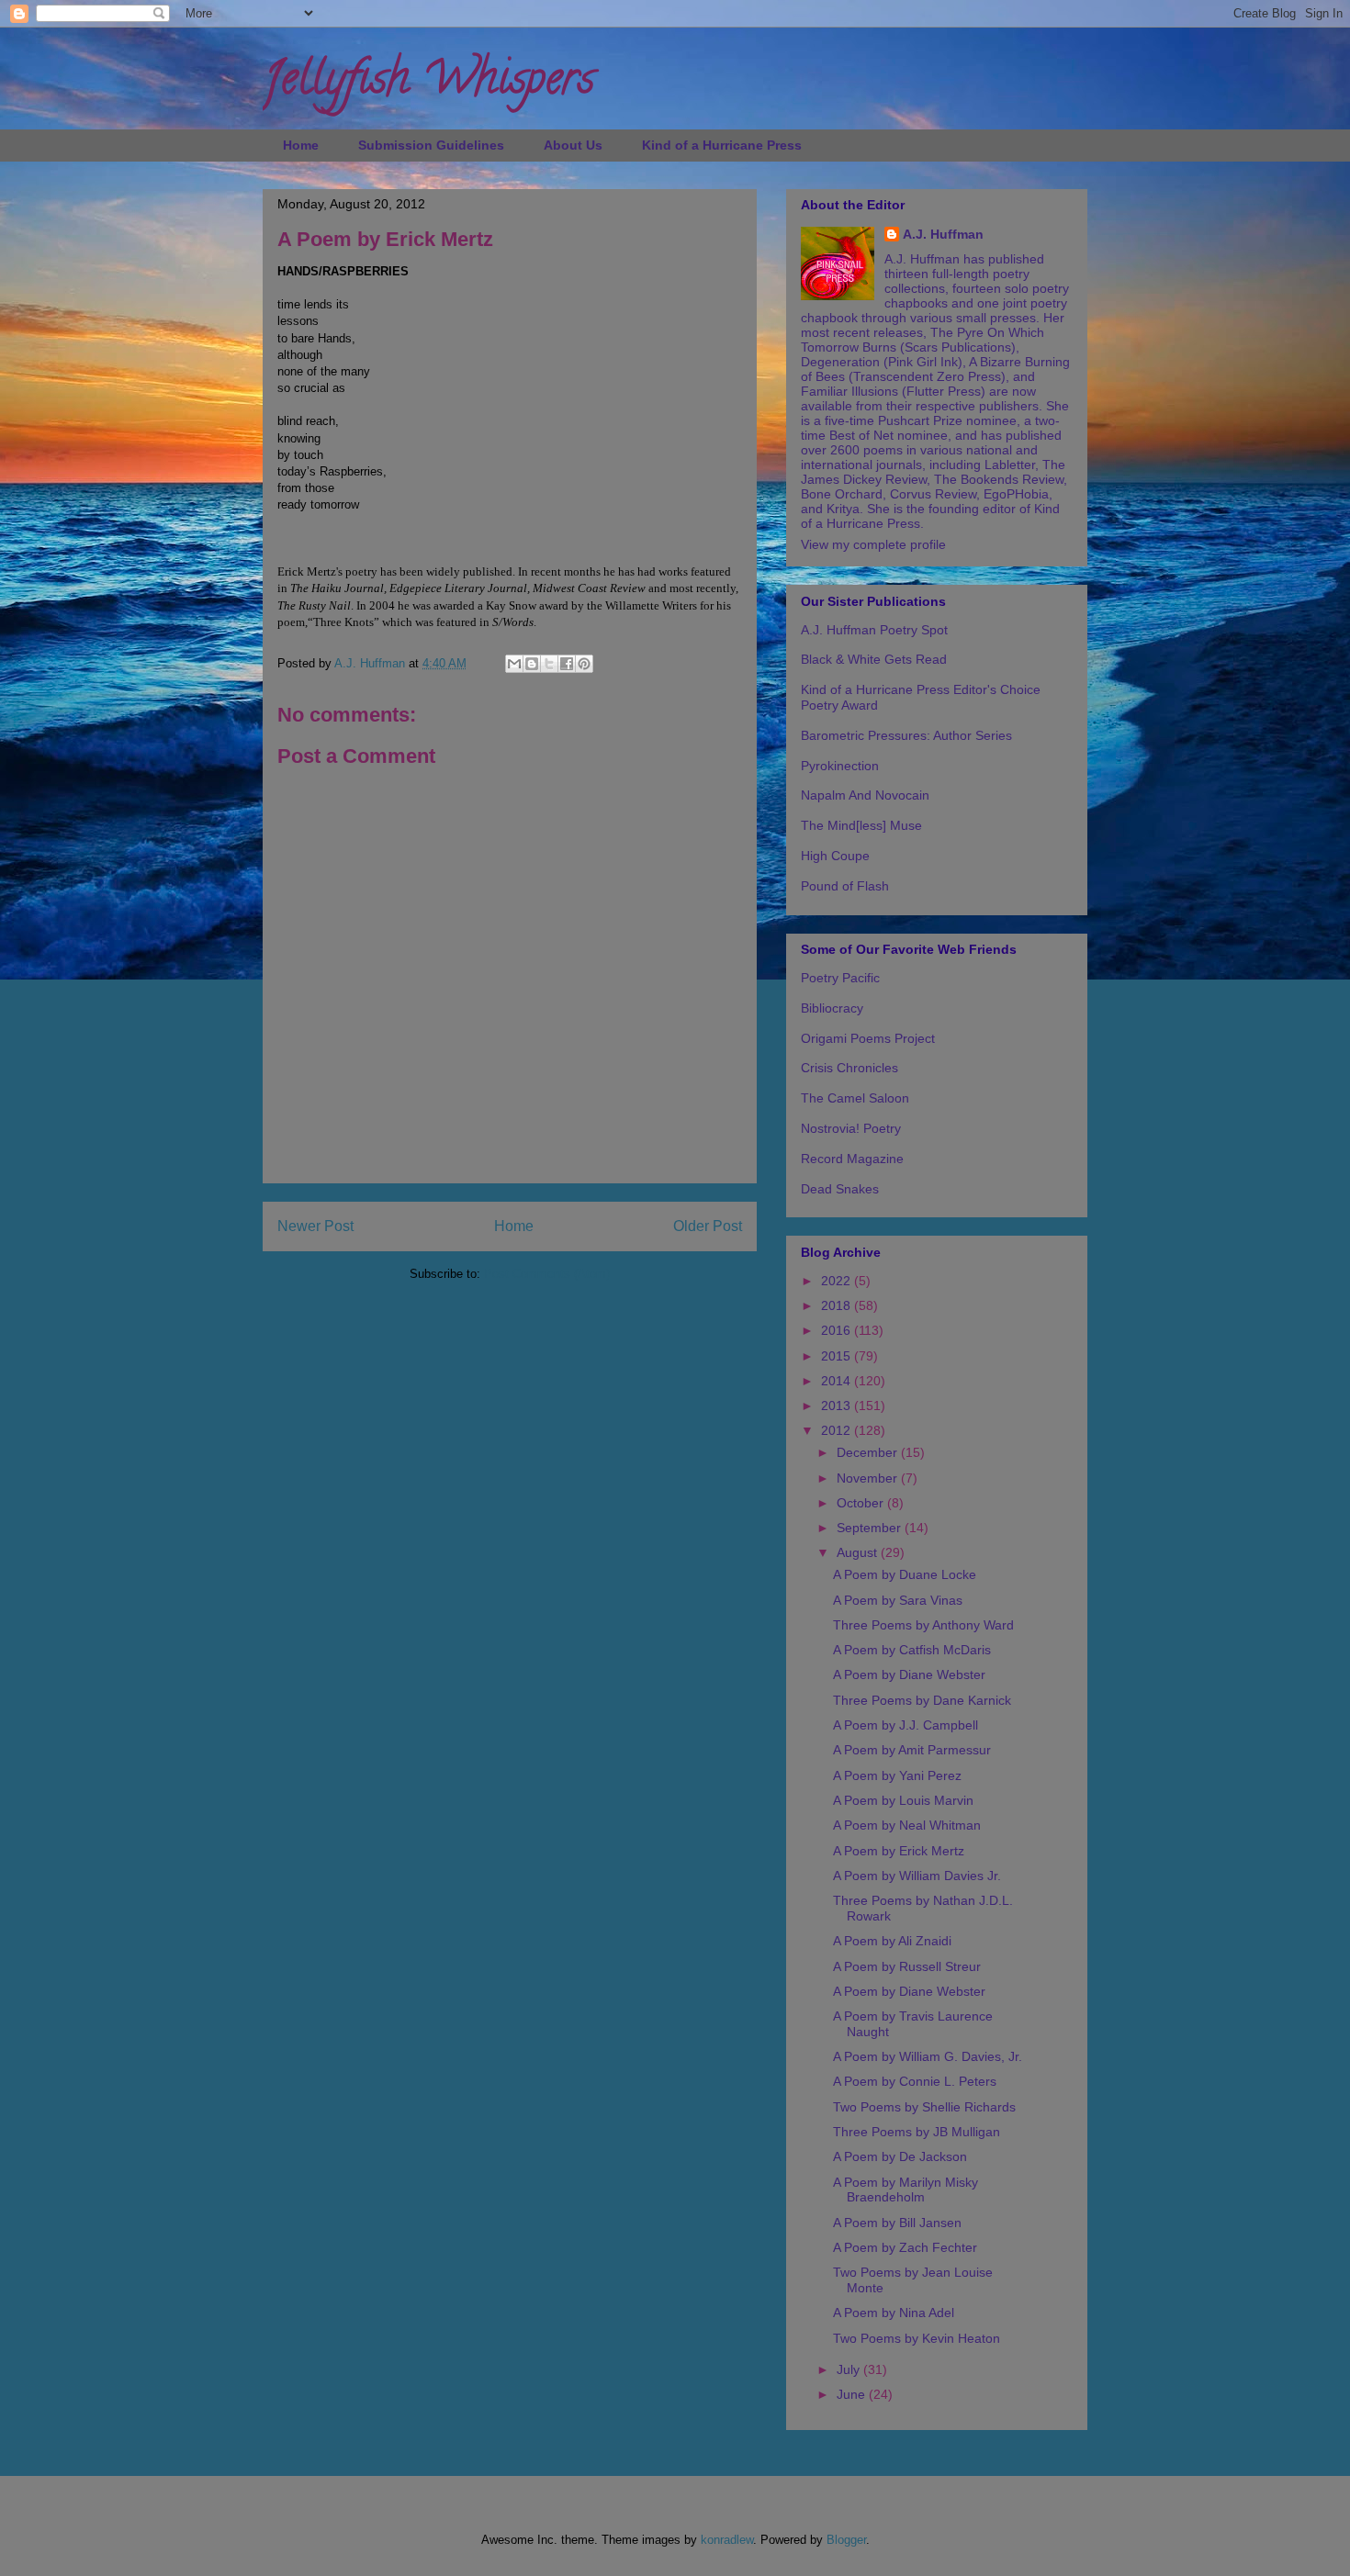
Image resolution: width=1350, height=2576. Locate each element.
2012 (838, 1430)
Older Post (708, 1226)
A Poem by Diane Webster (909, 1674)
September (871, 1528)
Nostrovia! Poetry (851, 1128)
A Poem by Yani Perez (897, 1775)
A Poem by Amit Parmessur (912, 1750)
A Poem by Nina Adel (894, 2313)
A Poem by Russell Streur (907, 1966)
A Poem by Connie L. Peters (915, 2081)
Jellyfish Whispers (428, 84)
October (862, 1503)
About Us (573, 145)
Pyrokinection (840, 766)
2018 (838, 1305)
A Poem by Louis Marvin (903, 1800)
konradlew (727, 2540)
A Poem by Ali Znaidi (892, 1941)
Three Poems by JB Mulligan (917, 2132)
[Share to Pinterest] (584, 664)
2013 (838, 1406)
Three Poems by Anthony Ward (923, 1625)
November (869, 1478)
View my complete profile (873, 544)
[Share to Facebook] (567, 664)
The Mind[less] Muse (861, 825)
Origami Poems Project (868, 1038)
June (853, 2394)
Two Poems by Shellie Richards (924, 2107)
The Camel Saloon (855, 1098)
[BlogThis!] (532, 664)
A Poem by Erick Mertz (899, 1851)
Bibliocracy (832, 1008)
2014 (838, 1381)
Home (301, 145)
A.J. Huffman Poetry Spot (874, 630)
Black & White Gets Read (874, 659)
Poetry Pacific (840, 978)
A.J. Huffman (943, 234)
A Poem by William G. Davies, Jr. (928, 2056)
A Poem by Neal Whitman (907, 1825)
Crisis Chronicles (849, 1068)
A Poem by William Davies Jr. (917, 1876)
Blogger (846, 2540)
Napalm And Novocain (865, 795)
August (859, 1552)
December (869, 1452)
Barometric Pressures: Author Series (906, 735)
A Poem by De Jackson (900, 2156)
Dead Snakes (840, 1189)
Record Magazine (852, 1159)
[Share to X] (549, 664)
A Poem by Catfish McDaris (912, 1650)
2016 (838, 1330)
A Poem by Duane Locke (905, 1574)
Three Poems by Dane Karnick (922, 1700)
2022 (838, 1281)
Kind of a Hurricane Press (722, 145)
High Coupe (835, 856)
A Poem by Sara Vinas (898, 1600)
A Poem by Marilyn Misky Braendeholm (906, 2190)
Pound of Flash (845, 886)
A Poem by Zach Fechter (905, 2247)
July (850, 2369)
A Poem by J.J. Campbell (906, 1725)
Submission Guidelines (431, 145)
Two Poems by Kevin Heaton (917, 2338)
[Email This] (514, 664)
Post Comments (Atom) (547, 1274)
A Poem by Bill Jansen (897, 2223)
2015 (838, 1356)
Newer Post (315, 1226)
